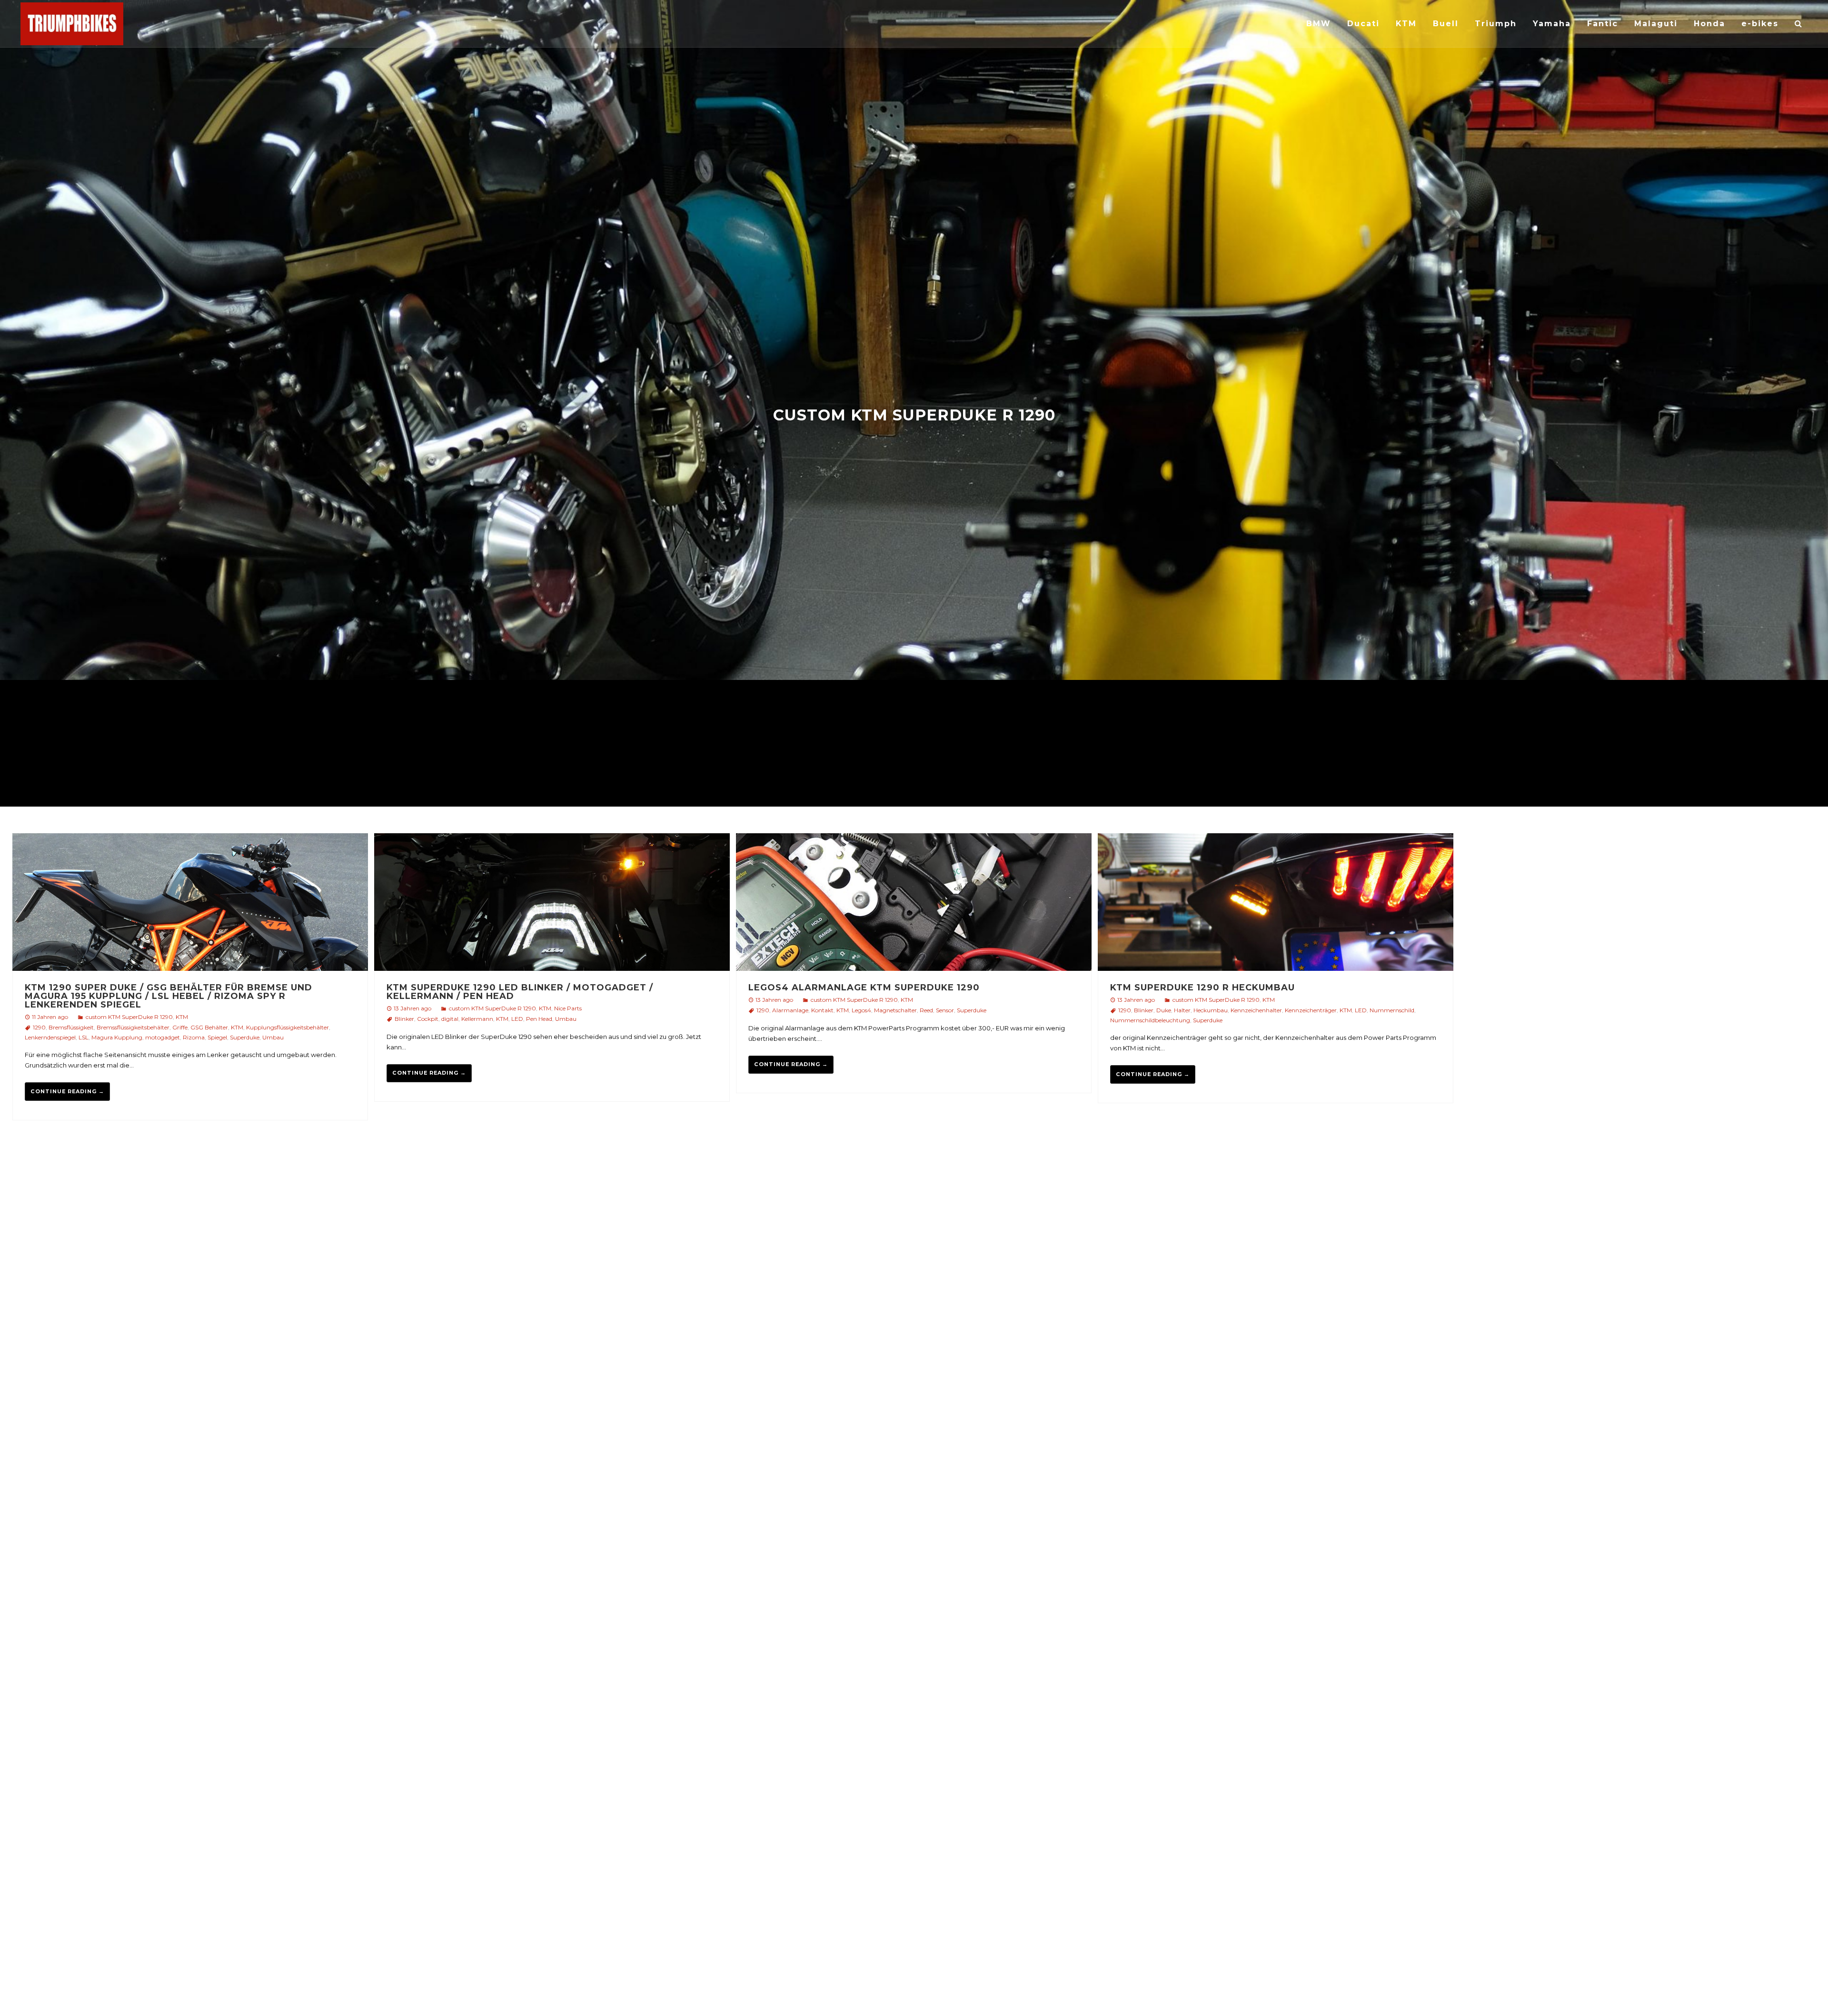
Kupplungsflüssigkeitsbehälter (288, 1027)
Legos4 (861, 1010)
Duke (1164, 1010)
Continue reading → (67, 1091)
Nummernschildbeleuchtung (1150, 1020)
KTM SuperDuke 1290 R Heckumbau (1202, 988)
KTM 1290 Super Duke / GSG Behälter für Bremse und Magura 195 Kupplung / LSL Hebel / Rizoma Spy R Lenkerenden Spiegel (169, 996)
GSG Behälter (209, 1027)
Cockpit (428, 1019)
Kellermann (477, 1019)
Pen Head (539, 1019)
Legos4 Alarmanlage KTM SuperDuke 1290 (864, 988)
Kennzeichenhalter (1256, 1010)
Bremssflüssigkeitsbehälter (133, 1027)
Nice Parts (568, 1008)
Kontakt (822, 1010)
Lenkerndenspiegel (50, 1037)
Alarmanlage (790, 1010)
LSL (84, 1037)
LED (517, 1019)
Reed (926, 1010)
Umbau (273, 1037)
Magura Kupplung (117, 1037)
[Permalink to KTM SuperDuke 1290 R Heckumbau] (1276, 903)
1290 (39, 1027)
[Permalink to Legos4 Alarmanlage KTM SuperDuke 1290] (914, 903)
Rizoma (194, 1037)
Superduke (245, 1037)
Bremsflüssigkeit (71, 1027)
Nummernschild (1392, 1010)
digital (450, 1019)
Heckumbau (1211, 1010)
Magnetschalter (895, 1010)
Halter (1182, 1010)
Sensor (945, 1010)
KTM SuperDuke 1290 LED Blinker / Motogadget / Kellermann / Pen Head (520, 992)
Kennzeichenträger (1311, 1010)
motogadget (163, 1037)
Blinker (404, 1019)
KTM (182, 1017)
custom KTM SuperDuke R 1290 (129, 1017)
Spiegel (217, 1037)
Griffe (180, 1027)
